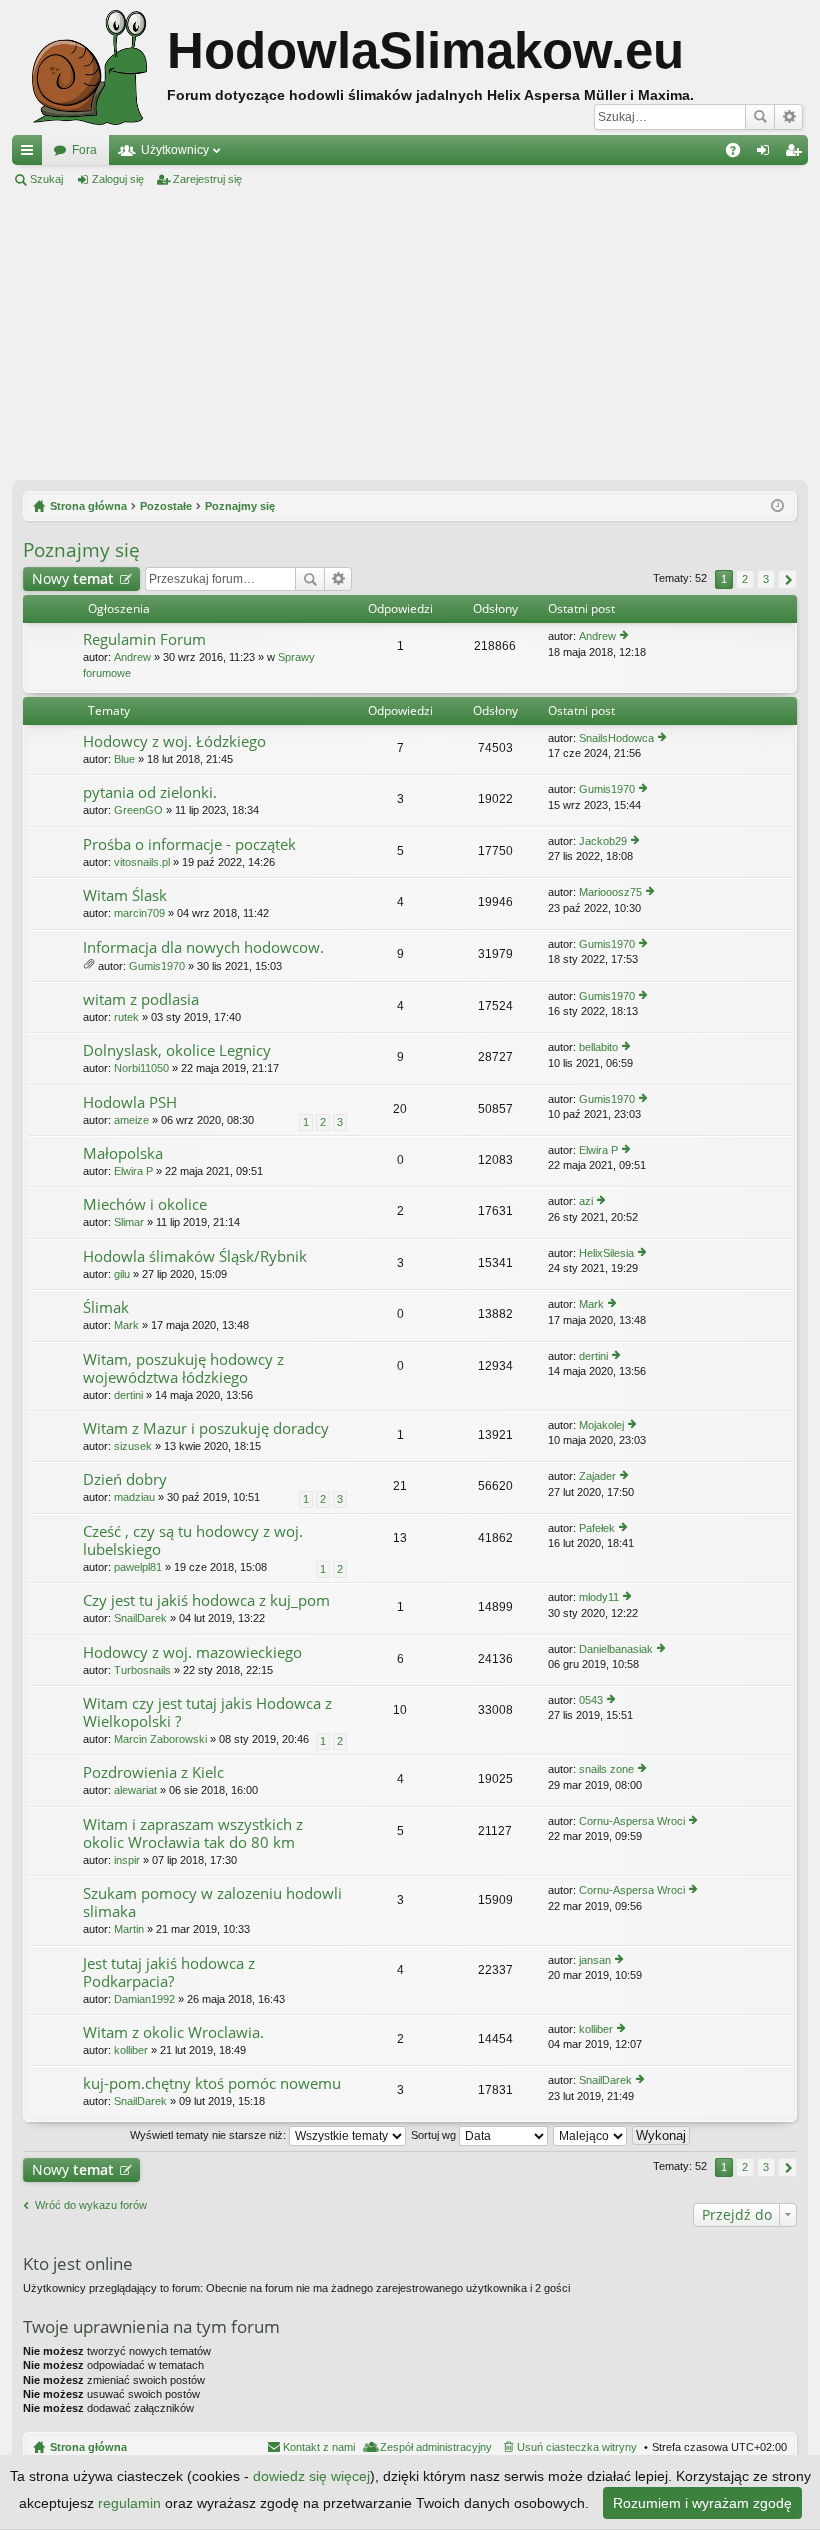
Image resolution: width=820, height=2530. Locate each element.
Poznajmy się (81, 550)
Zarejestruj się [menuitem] (797, 154)
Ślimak (106, 1307)
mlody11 (599, 1597)
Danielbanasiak (616, 1649)
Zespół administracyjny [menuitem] (436, 2447)
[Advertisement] (410, 334)
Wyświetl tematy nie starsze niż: (209, 2135)
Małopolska (123, 1153)
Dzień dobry (125, 1479)
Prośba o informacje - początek (189, 844)
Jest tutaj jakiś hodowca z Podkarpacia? (169, 1972)
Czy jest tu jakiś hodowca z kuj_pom (206, 1600)
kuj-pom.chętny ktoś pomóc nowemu (212, 2083)
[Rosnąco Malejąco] (591, 2135)
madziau (134, 1497)
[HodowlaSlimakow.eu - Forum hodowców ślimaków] (89, 67)
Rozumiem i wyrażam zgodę (702, 2503)
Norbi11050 (141, 1068)
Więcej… (31, 154)
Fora (84, 150)
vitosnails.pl (142, 862)
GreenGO (138, 810)
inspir (127, 1860)
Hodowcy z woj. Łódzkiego (174, 741)
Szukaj (760, 117)
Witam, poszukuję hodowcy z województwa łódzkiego (183, 1368)
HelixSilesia (606, 1253)
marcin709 (139, 913)
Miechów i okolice (145, 1204)
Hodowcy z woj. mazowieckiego (192, 1652)
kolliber (131, 2050)
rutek (126, 1017)
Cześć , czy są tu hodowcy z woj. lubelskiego (193, 1540)
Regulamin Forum (144, 639)
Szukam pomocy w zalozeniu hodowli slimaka (212, 1902)
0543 (591, 1700)
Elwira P (133, 1171)
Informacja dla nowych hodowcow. (203, 947)
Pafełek (597, 1528)
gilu (122, 1274)
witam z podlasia (141, 999)
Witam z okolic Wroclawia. (173, 2032)
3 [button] (766, 579)
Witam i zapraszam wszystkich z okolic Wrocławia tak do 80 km (193, 1833)
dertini (128, 1395)
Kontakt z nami (319, 2447)
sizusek (133, 1446)
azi (586, 1201)
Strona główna (88, 2447)
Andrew (132, 657)
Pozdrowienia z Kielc (153, 1772)
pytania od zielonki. (150, 792)
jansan (595, 1960)
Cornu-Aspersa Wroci (632, 1821)
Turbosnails (142, 1670)
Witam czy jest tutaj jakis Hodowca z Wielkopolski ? (207, 1712)
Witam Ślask (125, 895)
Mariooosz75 (610, 892)
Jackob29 (603, 841)
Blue (124, 759)
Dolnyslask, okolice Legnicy (177, 1050)
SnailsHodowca (616, 738)
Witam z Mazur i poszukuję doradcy (206, 1428)
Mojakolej (601, 1425)
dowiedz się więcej (311, 2476)
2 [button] (745, 579)
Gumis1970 (607, 789)
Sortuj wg (435, 2135)
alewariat (135, 1790)
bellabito (598, 1047)
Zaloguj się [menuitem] (767, 154)
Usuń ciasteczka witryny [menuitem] (577, 2447)
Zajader (597, 1476)
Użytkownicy (175, 150)
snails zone (606, 1769)
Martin (129, 1929)
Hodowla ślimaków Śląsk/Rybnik (195, 1256)
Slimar (129, 1222)
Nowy (73, 578)
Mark (126, 1325)
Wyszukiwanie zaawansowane (788, 117)
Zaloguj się (118, 179)
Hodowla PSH (130, 1102)
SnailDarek (140, 1618)
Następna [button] (787, 579)
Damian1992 (144, 1999)
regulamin (129, 2503)
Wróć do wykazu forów (91, 2205)
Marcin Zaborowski (160, 1739)
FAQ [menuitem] (739, 154)
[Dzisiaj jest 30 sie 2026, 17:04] (777, 506)
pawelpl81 (138, 1567)
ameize (131, 1120)
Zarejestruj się (207, 179)
